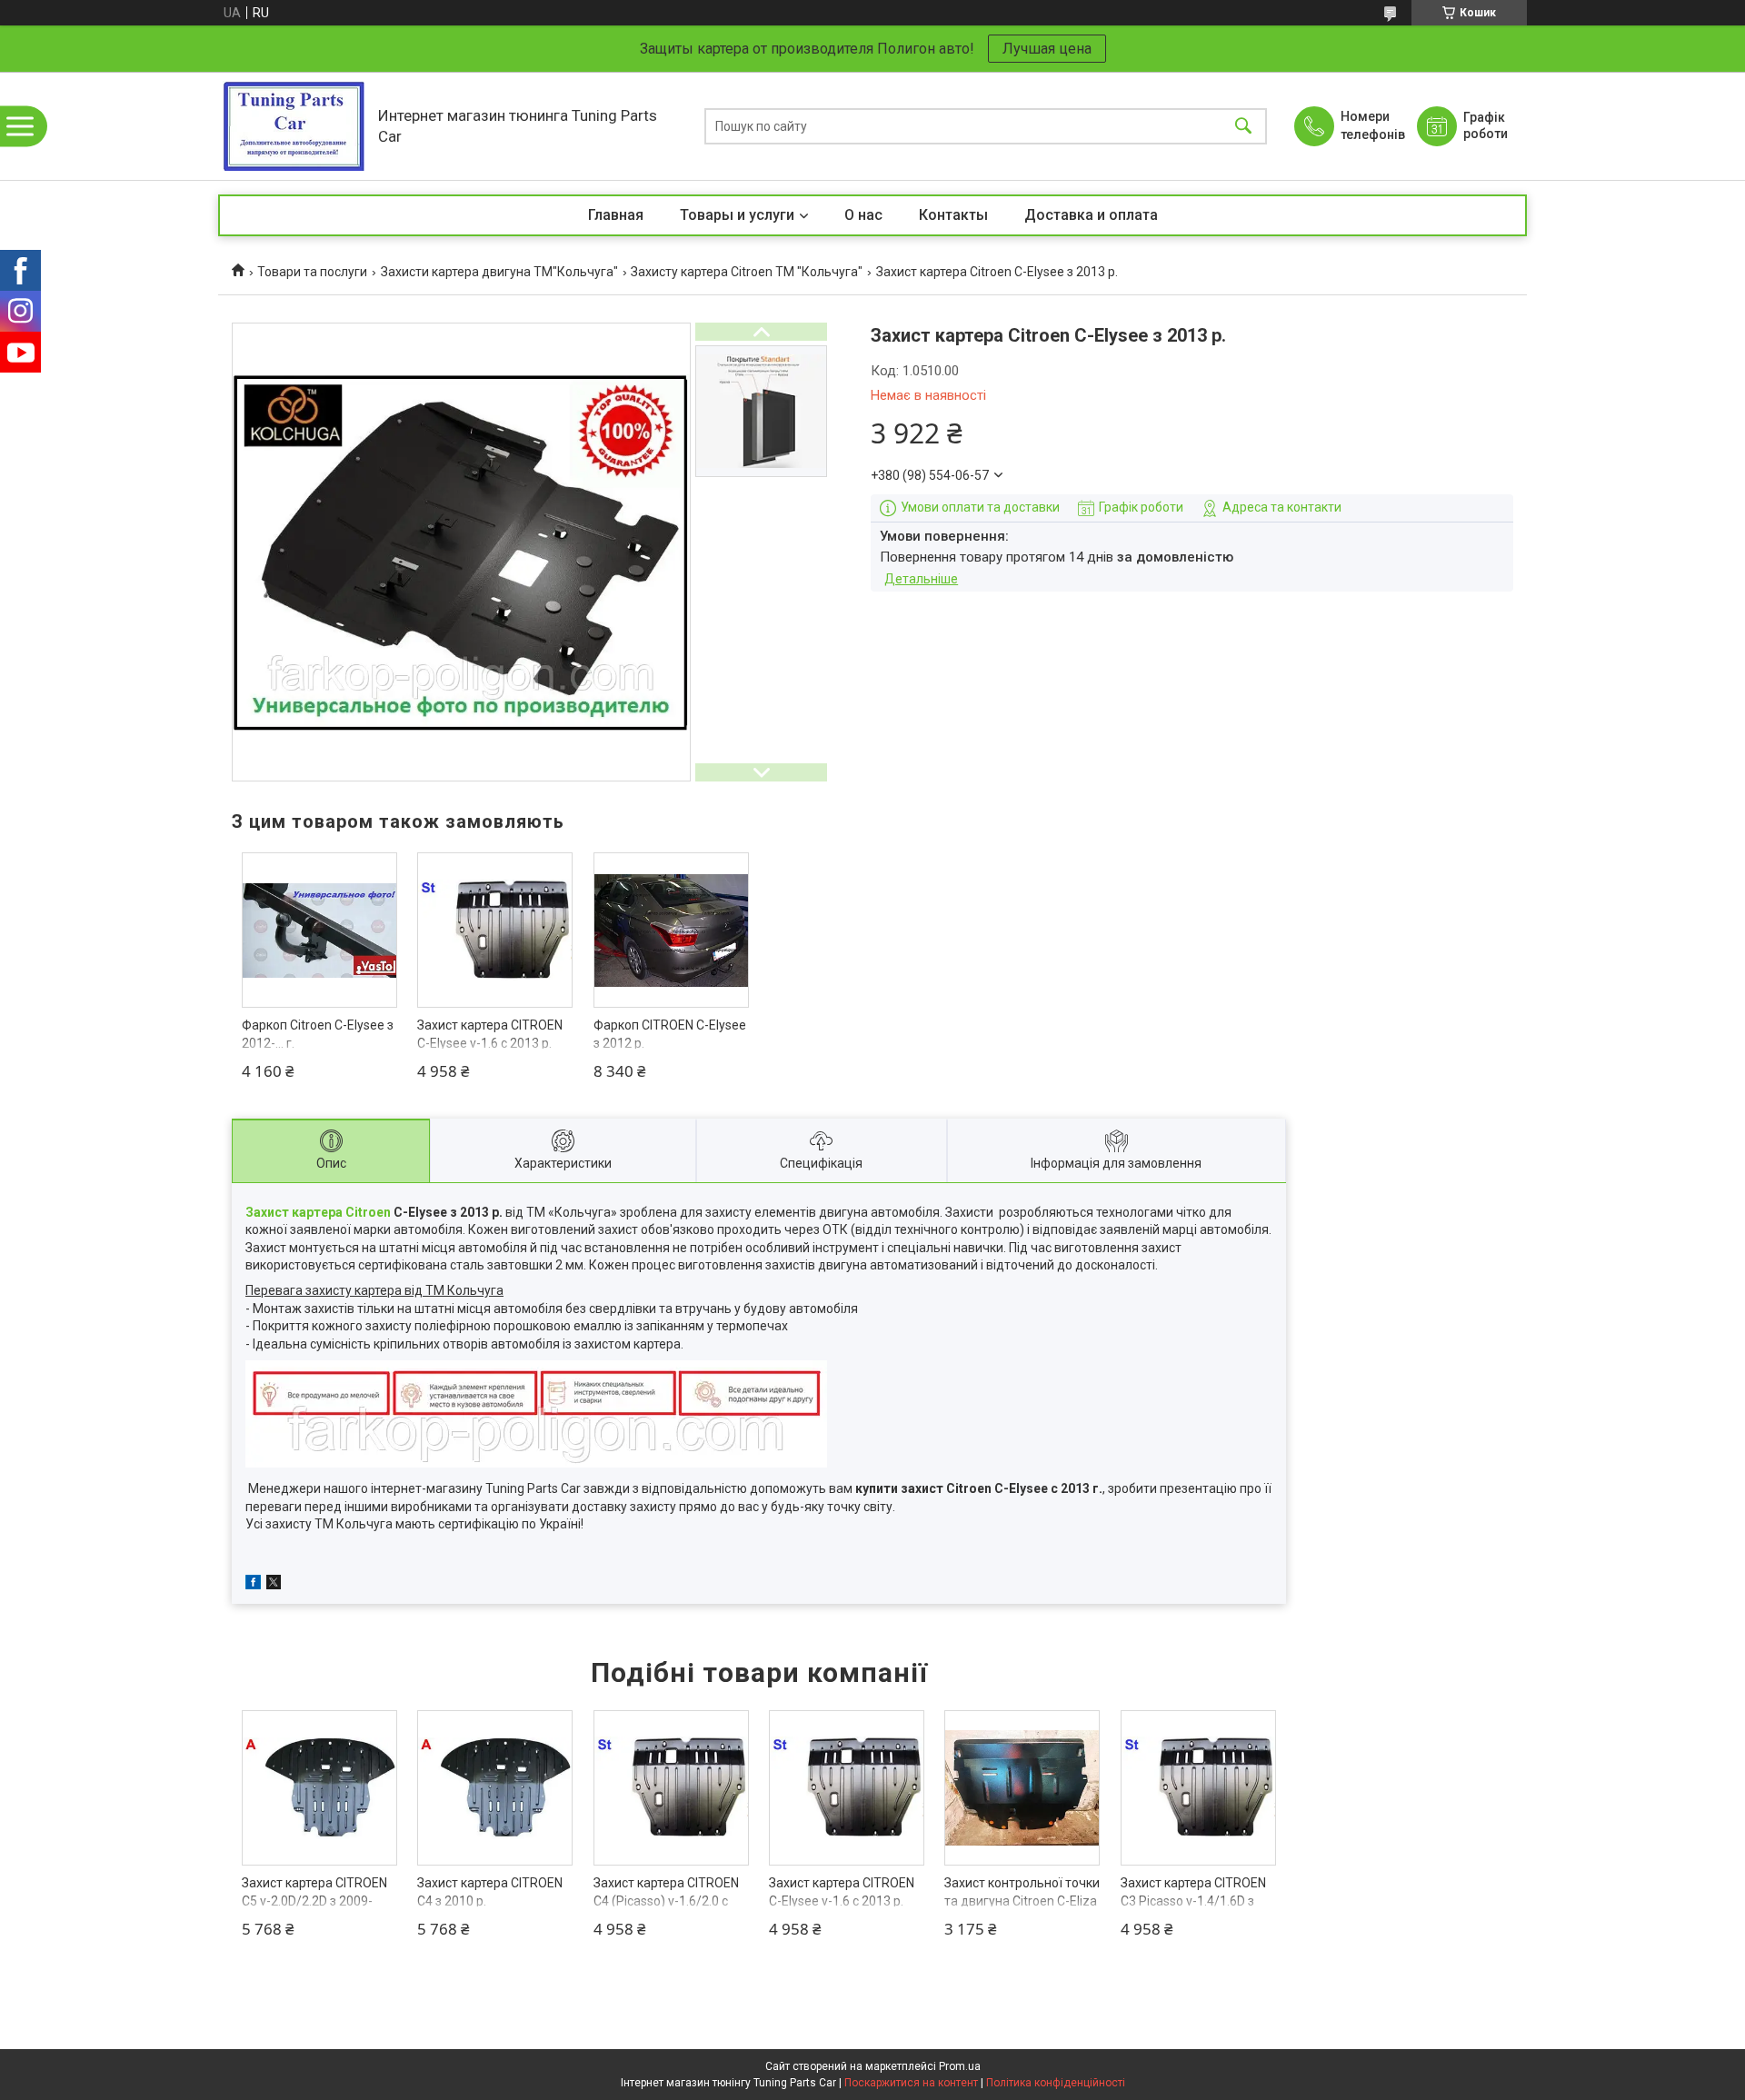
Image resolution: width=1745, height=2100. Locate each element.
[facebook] (253, 1585)
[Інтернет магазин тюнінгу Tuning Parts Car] (294, 126)
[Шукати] (1243, 126)
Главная (616, 215)
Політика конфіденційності (1056, 2083)
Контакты (953, 215)
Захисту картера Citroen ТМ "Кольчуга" (747, 272)
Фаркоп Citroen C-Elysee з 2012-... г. (318, 1034)
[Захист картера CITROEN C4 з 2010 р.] (495, 1788)
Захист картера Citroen (318, 1212)
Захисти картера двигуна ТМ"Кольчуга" (499, 272)
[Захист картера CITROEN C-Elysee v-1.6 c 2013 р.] (495, 930)
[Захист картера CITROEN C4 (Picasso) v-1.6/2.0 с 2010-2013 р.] (671, 1788)
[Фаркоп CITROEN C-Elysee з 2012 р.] (671, 930)
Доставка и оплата (1091, 215)
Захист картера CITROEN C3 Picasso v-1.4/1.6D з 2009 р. (1193, 1901)
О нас (863, 215)
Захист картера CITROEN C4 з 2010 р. (490, 1892)
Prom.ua (960, 2066)
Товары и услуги (737, 215)
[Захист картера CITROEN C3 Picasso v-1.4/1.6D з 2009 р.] (1198, 1788)
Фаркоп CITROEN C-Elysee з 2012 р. (670, 1034)
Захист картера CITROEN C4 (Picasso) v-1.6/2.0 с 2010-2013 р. (666, 1901)
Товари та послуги (312, 272)
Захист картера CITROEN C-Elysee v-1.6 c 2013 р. (490, 1034)
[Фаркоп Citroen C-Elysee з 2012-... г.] (319, 930)
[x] (274, 1585)
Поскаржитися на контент (911, 2083)
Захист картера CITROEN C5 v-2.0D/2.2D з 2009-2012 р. (314, 1901)
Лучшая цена (1047, 49)
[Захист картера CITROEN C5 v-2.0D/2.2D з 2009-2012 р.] (319, 1788)
